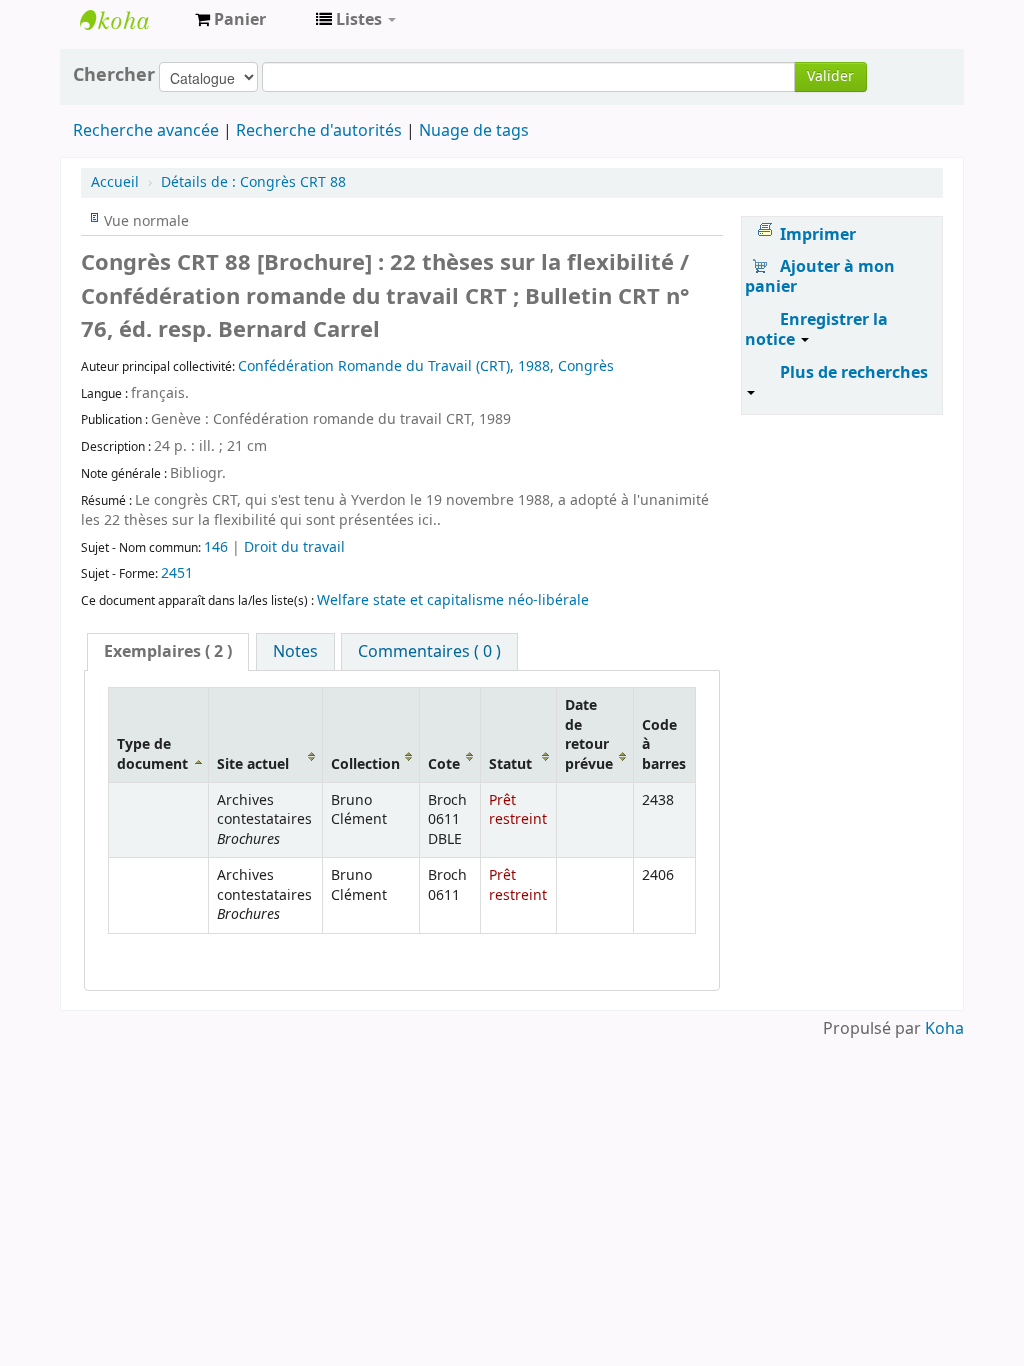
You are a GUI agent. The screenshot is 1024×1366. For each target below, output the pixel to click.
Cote (444, 764)
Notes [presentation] (295, 652)
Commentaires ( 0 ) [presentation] (429, 652)
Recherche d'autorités (319, 131)
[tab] (168, 652)
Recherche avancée (146, 131)
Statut (510, 764)
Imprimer (818, 235)
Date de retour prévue (589, 734)
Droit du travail (294, 547)
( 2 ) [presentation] (168, 652)
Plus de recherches (854, 373)
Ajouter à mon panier (820, 277)
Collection (365, 764)
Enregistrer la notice (816, 330)
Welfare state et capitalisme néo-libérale (453, 600)
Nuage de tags (474, 131)
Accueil (115, 182)
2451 (177, 573)
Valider (830, 76)
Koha (944, 1029)
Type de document (152, 754)
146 (216, 547)
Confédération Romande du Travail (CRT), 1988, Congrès (426, 366)
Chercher (114, 75)
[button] (230, 20)
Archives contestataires (130, 20)
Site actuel (253, 764)
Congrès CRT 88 (253, 182)
